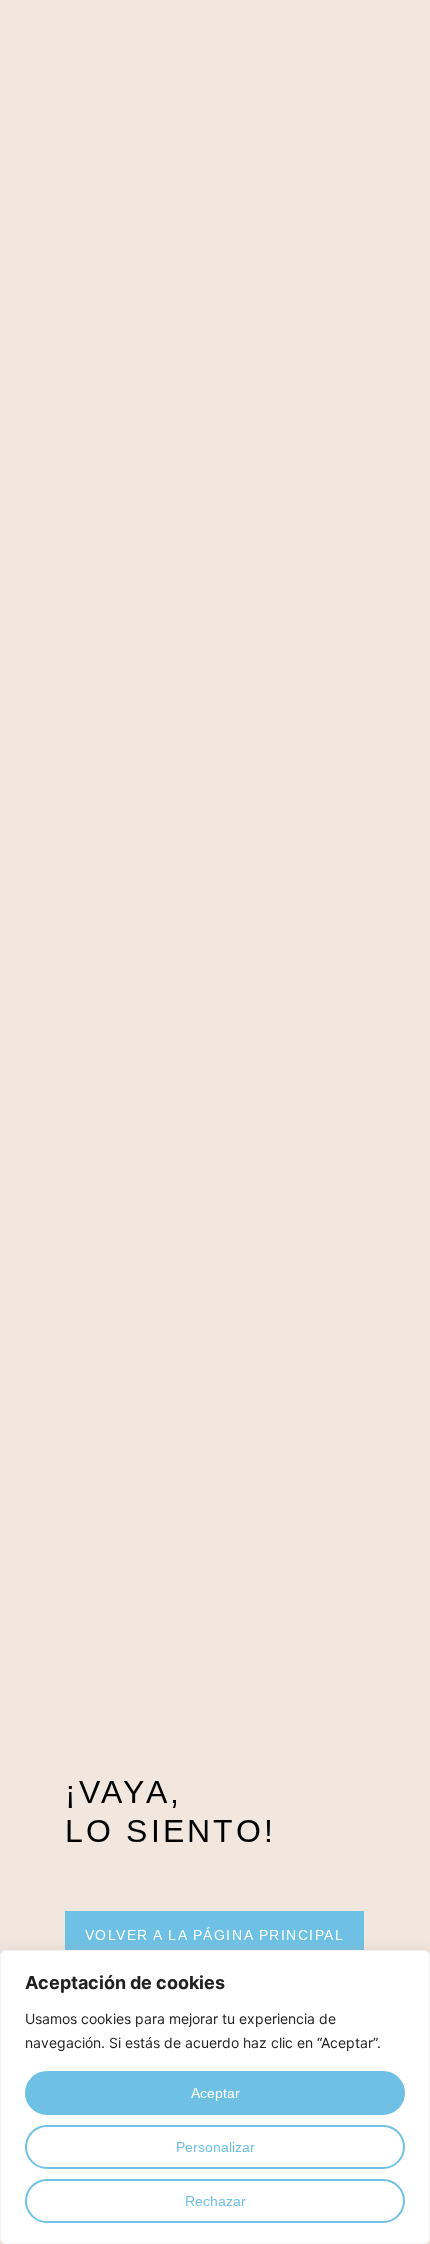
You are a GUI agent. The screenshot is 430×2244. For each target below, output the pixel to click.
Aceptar (215, 2093)
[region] (215, 2097)
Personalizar (215, 2147)
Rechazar (215, 2201)
